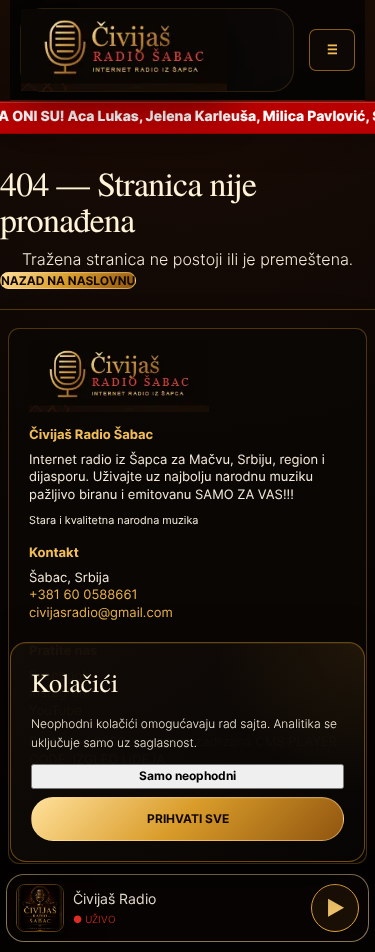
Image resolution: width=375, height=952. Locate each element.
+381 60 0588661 (83, 595)
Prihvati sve (188, 818)
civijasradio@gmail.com (101, 613)
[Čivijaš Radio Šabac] (157, 50)
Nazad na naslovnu (68, 280)
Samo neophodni (187, 775)
